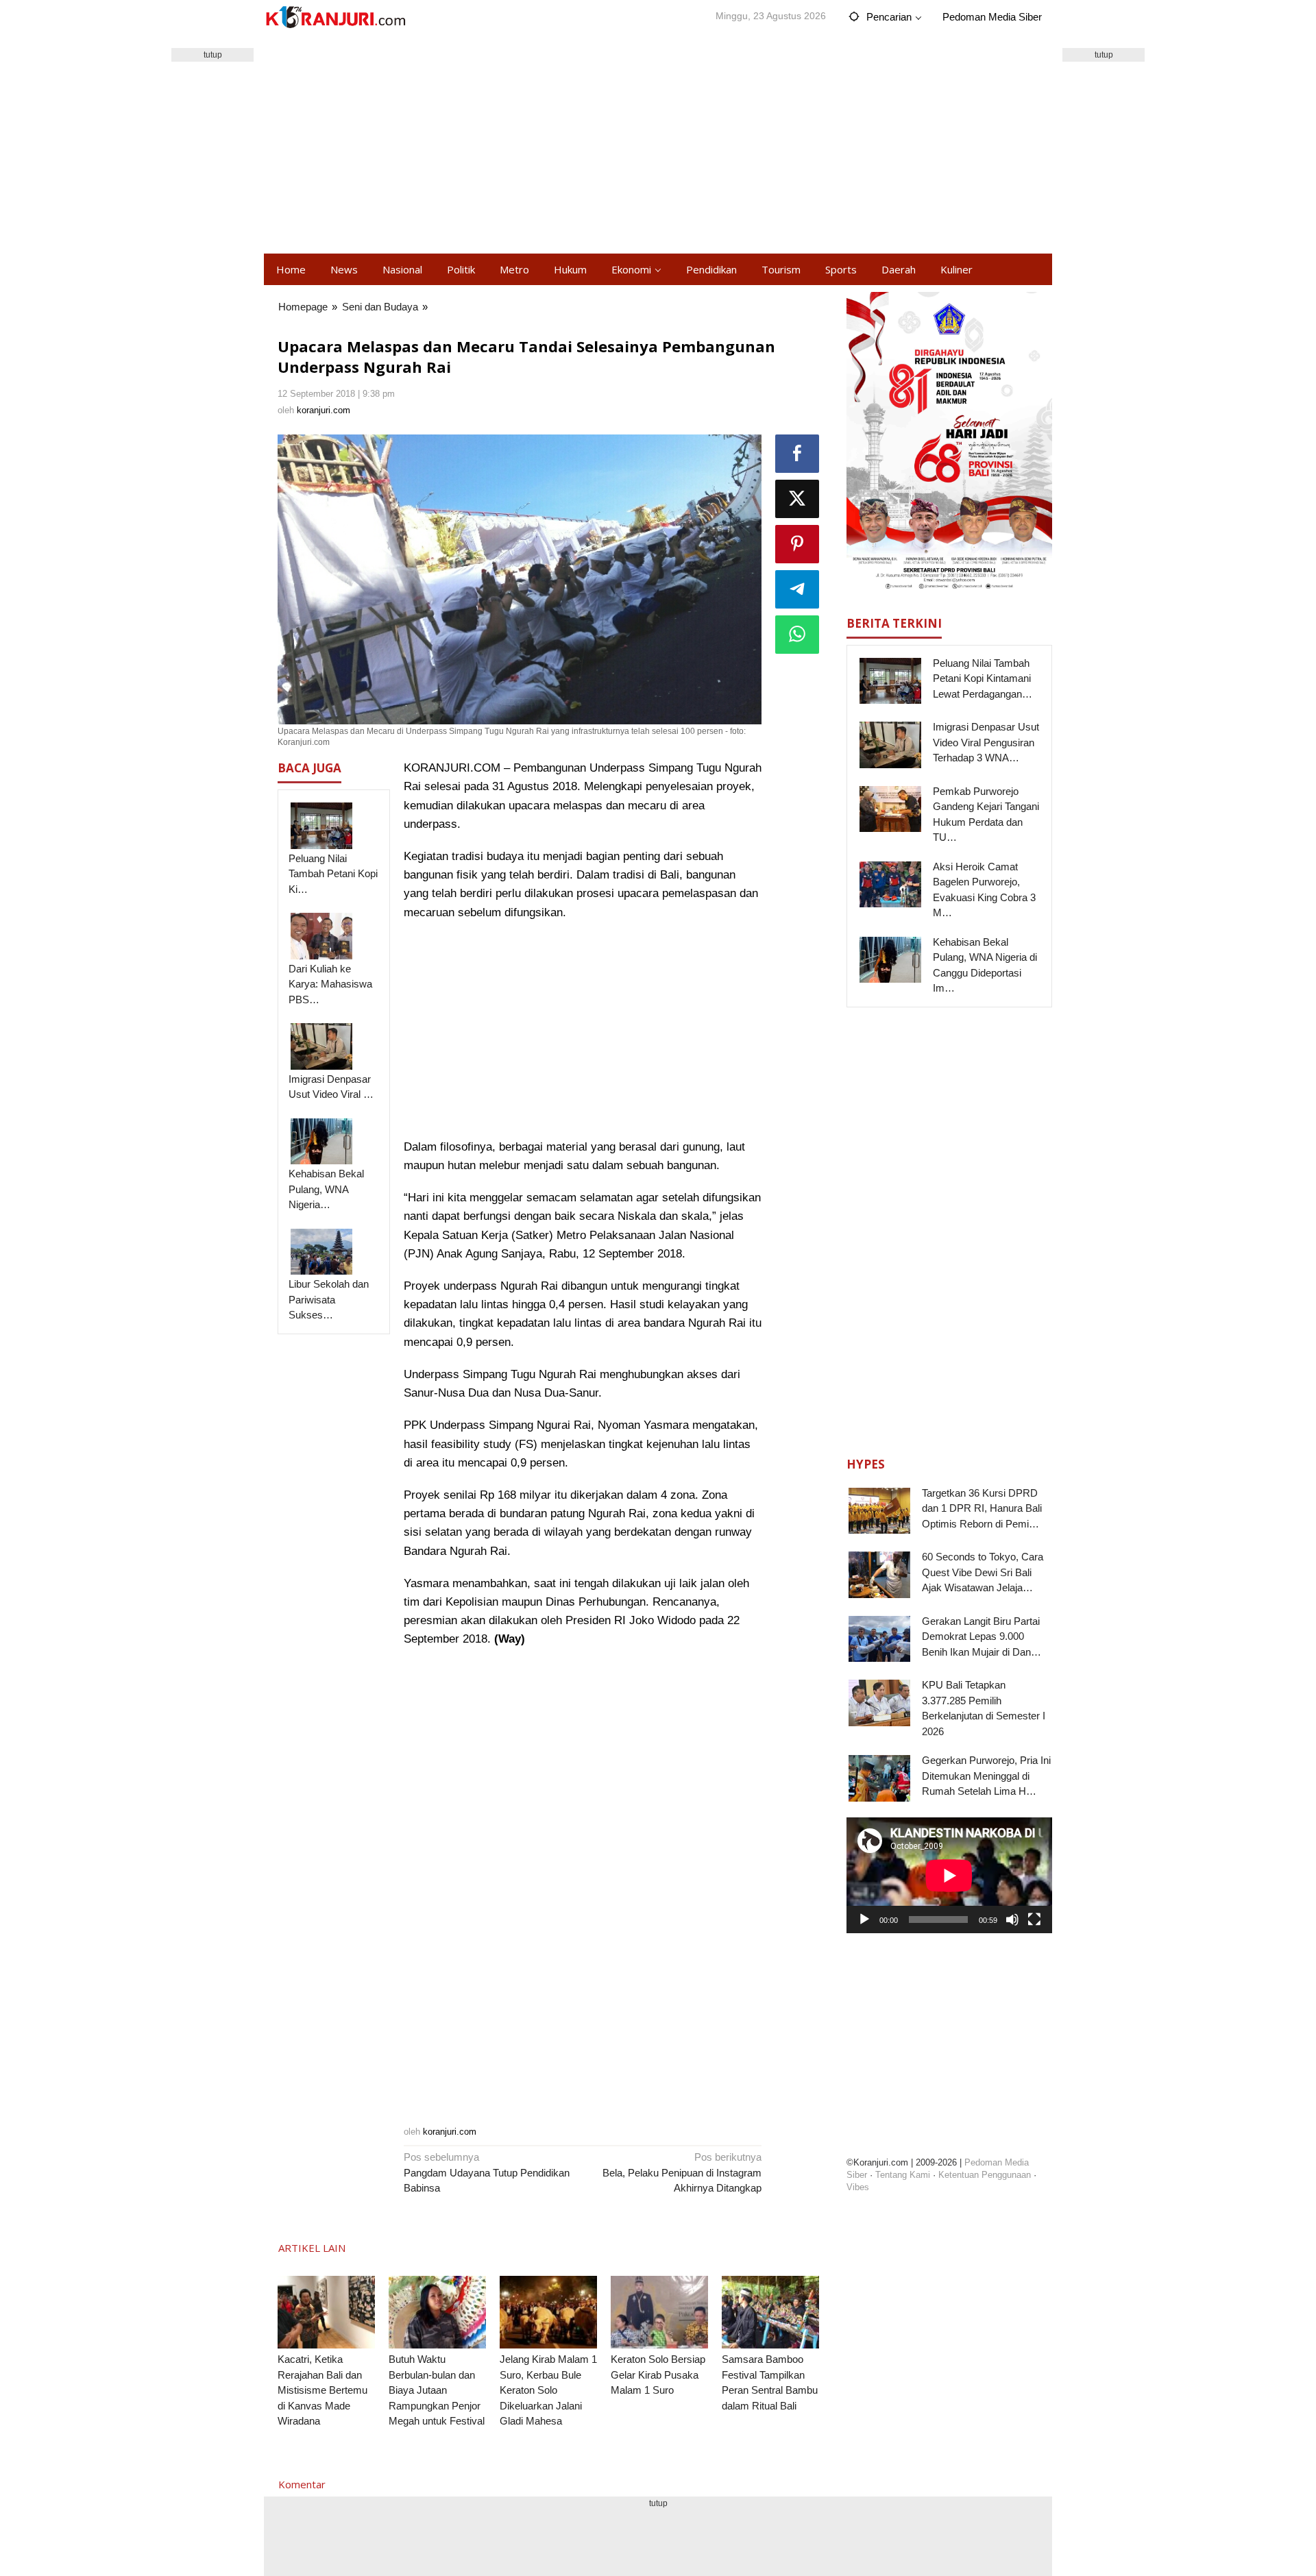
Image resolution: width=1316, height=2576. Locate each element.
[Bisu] (1012, 1919)
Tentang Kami (903, 2175)
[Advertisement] (658, 144)
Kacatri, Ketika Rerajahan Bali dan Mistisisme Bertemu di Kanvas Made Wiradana (322, 2390)
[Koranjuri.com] (335, 17)
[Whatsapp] (797, 635)
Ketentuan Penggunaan (985, 2175)
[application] (949, 1875)
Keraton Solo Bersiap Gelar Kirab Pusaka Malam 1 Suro (658, 2375)
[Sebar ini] (797, 454)
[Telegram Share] (797, 589)
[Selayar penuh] (1034, 1919)
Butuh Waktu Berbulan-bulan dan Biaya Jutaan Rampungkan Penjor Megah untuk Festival (437, 2390)
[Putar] (864, 1919)
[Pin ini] (797, 544)
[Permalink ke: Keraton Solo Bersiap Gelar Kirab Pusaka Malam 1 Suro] (659, 2313)
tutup (213, 55)
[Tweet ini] (797, 499)
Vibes (858, 2187)
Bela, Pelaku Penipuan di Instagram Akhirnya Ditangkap (682, 2172)
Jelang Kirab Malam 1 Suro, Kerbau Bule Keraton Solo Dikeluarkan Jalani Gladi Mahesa (548, 2390)
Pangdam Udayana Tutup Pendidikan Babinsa (487, 2172)
